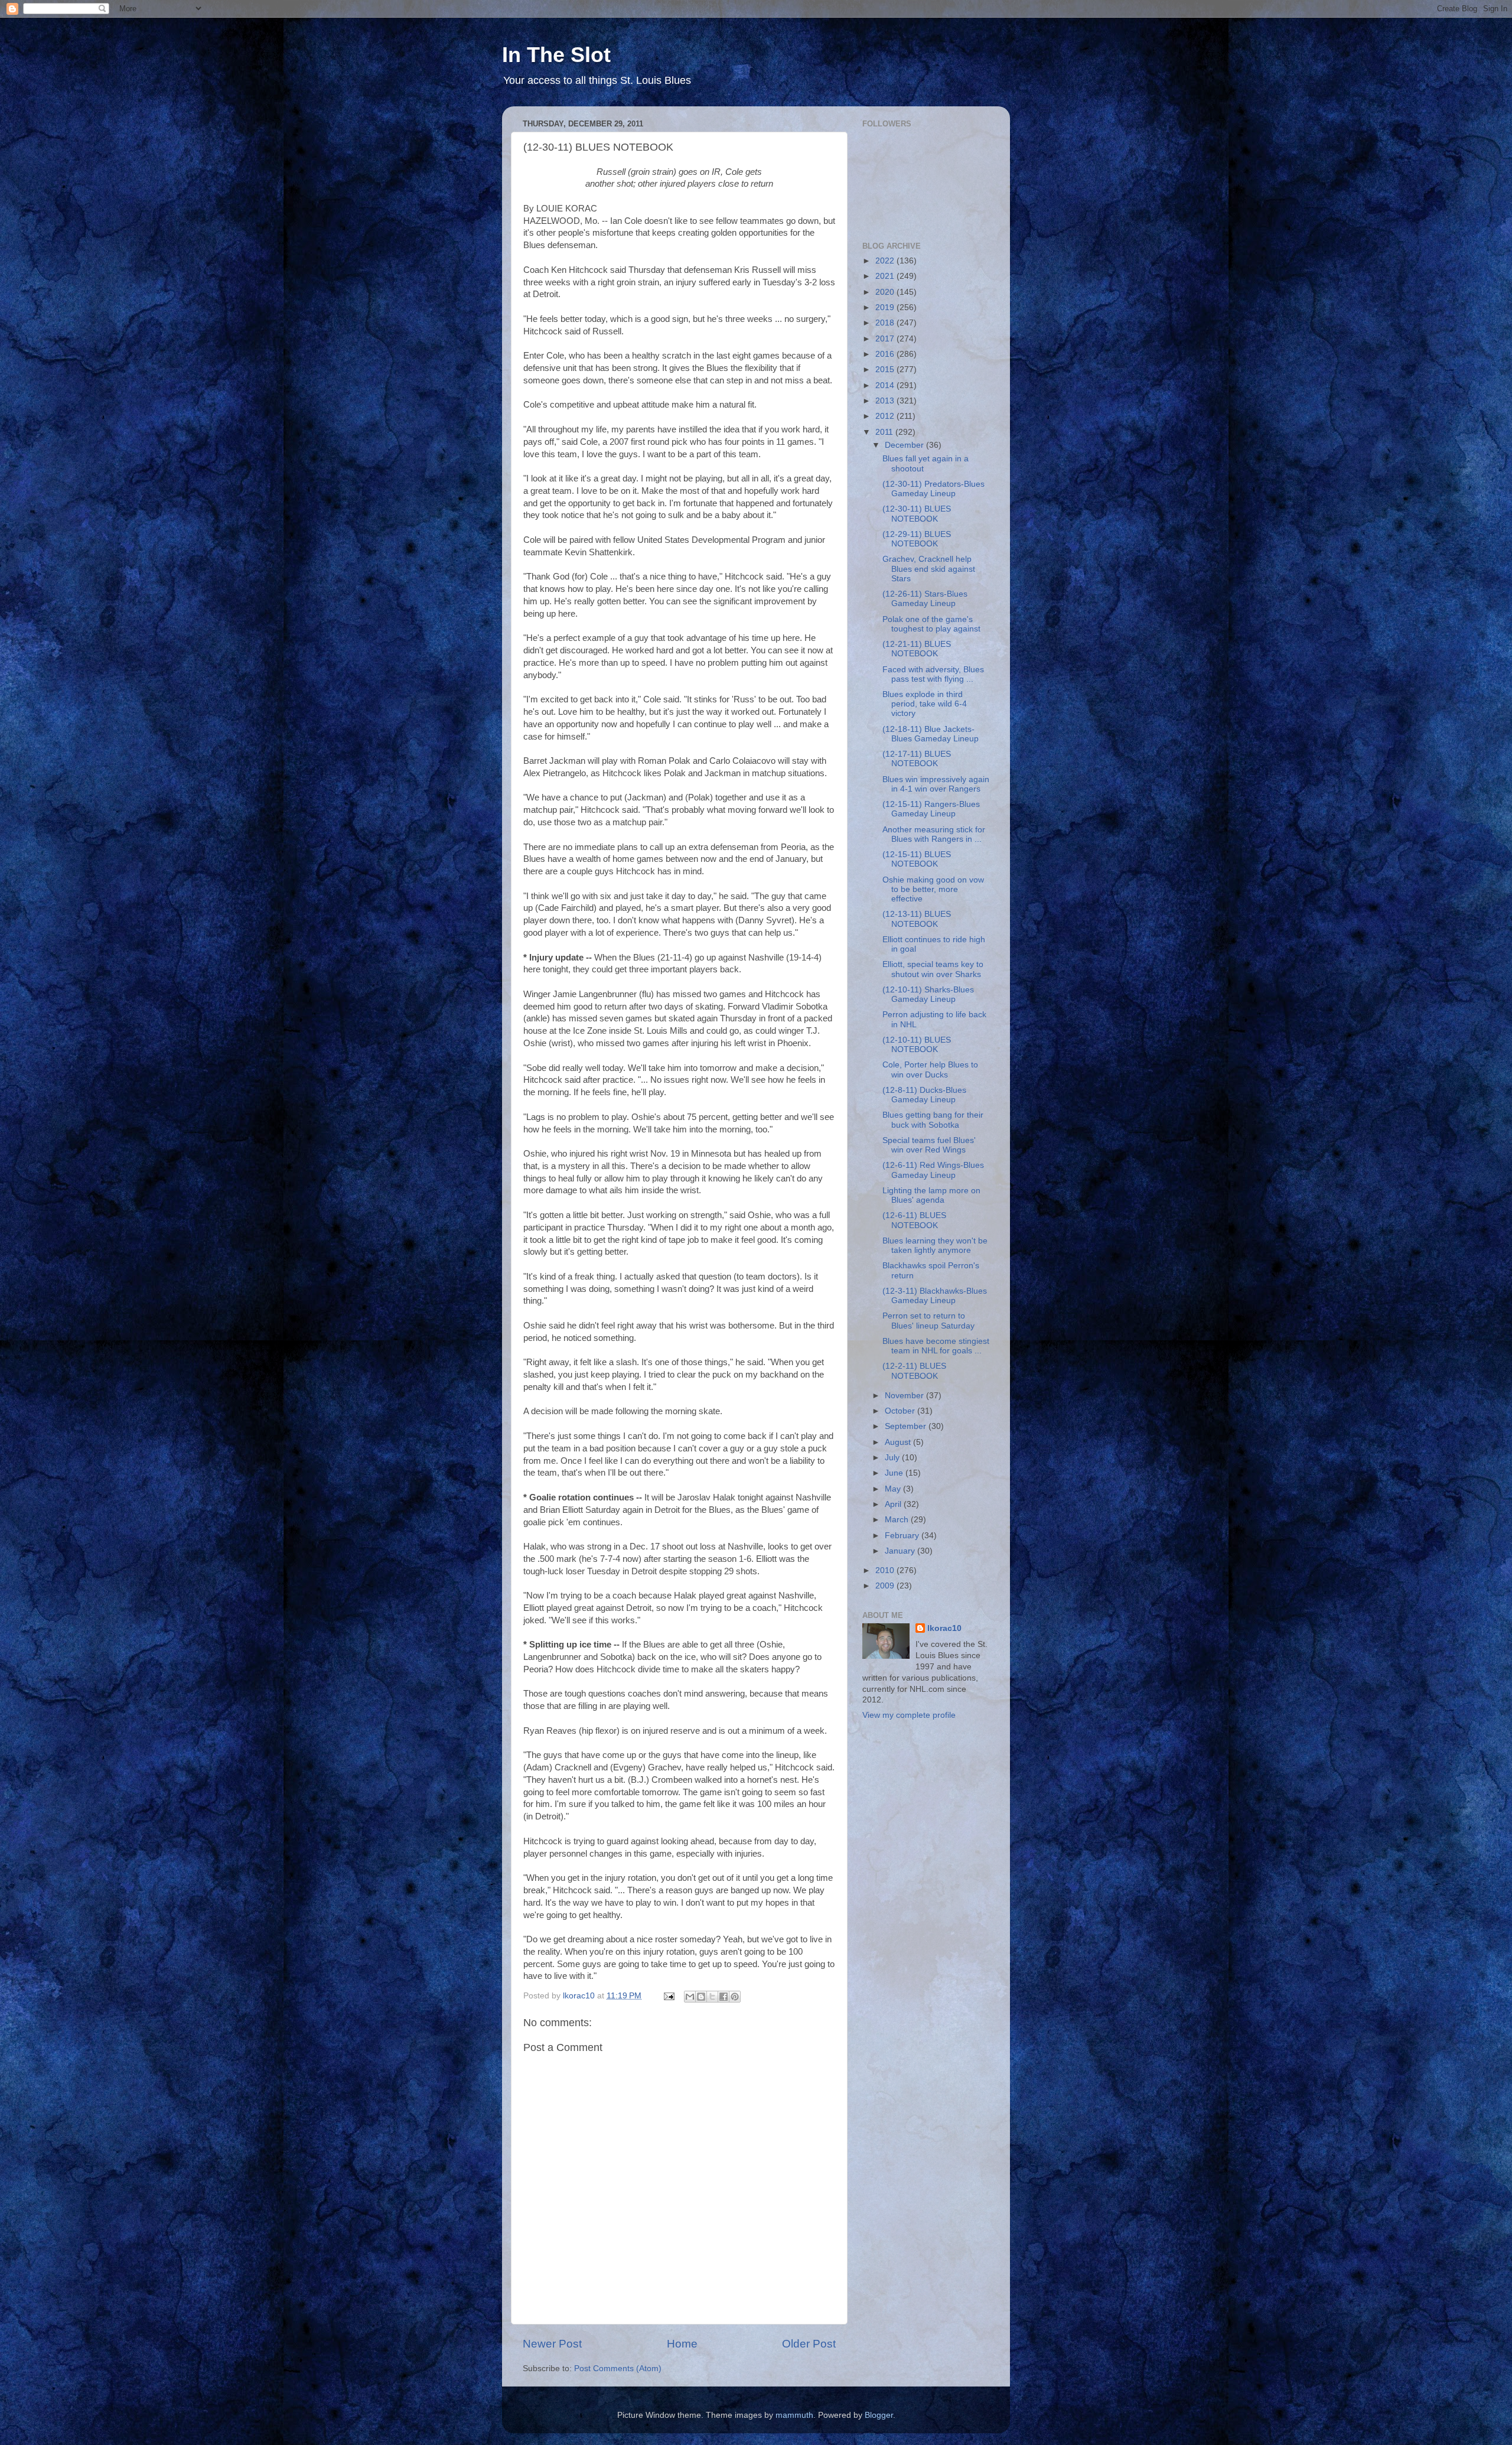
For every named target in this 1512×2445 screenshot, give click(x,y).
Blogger (879, 2415)
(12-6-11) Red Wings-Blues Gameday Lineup (933, 1170)
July (893, 1458)
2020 (886, 292)
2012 (886, 416)
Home (682, 2344)
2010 (886, 1570)
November (905, 1396)
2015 (886, 369)
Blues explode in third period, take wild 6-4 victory (925, 704)
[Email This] (690, 1997)
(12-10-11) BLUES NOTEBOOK (917, 1045)
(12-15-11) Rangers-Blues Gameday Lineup (931, 809)
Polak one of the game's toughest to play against (931, 624)
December (905, 445)
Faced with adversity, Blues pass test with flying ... (933, 674)
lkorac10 (944, 1628)
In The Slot (556, 55)
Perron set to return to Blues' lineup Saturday (928, 1321)
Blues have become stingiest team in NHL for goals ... (936, 1346)
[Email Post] (668, 1996)
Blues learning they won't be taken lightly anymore (935, 1246)
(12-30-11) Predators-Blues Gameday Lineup (933, 489)
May (894, 1489)
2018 (886, 323)
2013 (886, 401)
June (895, 1473)
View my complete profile (909, 1715)
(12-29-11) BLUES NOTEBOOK (917, 539)
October (901, 1411)
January (901, 1551)
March (898, 1520)
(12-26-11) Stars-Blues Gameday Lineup (925, 599)
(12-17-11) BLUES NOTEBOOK (917, 759)
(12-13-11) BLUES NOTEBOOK (917, 919)
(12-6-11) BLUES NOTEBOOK (914, 1220)
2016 (886, 354)
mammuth (794, 2415)
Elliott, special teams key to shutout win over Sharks (933, 969)
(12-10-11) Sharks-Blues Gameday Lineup (928, 994)
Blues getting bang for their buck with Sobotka (933, 1120)
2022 (886, 261)
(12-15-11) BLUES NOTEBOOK (917, 859)
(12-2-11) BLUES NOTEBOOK (914, 1371)
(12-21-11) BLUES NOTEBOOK (917, 649)
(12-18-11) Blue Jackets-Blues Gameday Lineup (931, 734)
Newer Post (552, 2344)
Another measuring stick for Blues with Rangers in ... (934, 834)
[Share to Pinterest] (735, 1997)
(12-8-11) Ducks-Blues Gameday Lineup (924, 1095)
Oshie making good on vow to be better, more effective (933, 889)
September (907, 1426)
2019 (886, 307)
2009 (886, 1586)
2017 (886, 339)
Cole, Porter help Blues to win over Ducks (930, 1070)
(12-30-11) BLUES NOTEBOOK (917, 514)
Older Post (809, 2344)
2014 (886, 385)
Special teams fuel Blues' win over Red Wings (929, 1145)
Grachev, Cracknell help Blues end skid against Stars (929, 569)
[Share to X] (712, 1997)
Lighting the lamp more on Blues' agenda (931, 1195)
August (899, 1442)
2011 (885, 432)
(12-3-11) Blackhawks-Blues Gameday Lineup (935, 1296)
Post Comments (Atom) (618, 2369)
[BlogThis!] (701, 1997)
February (903, 1536)
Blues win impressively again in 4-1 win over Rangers (936, 784)
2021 (886, 276)
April (894, 1504)
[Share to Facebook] (724, 1997)
